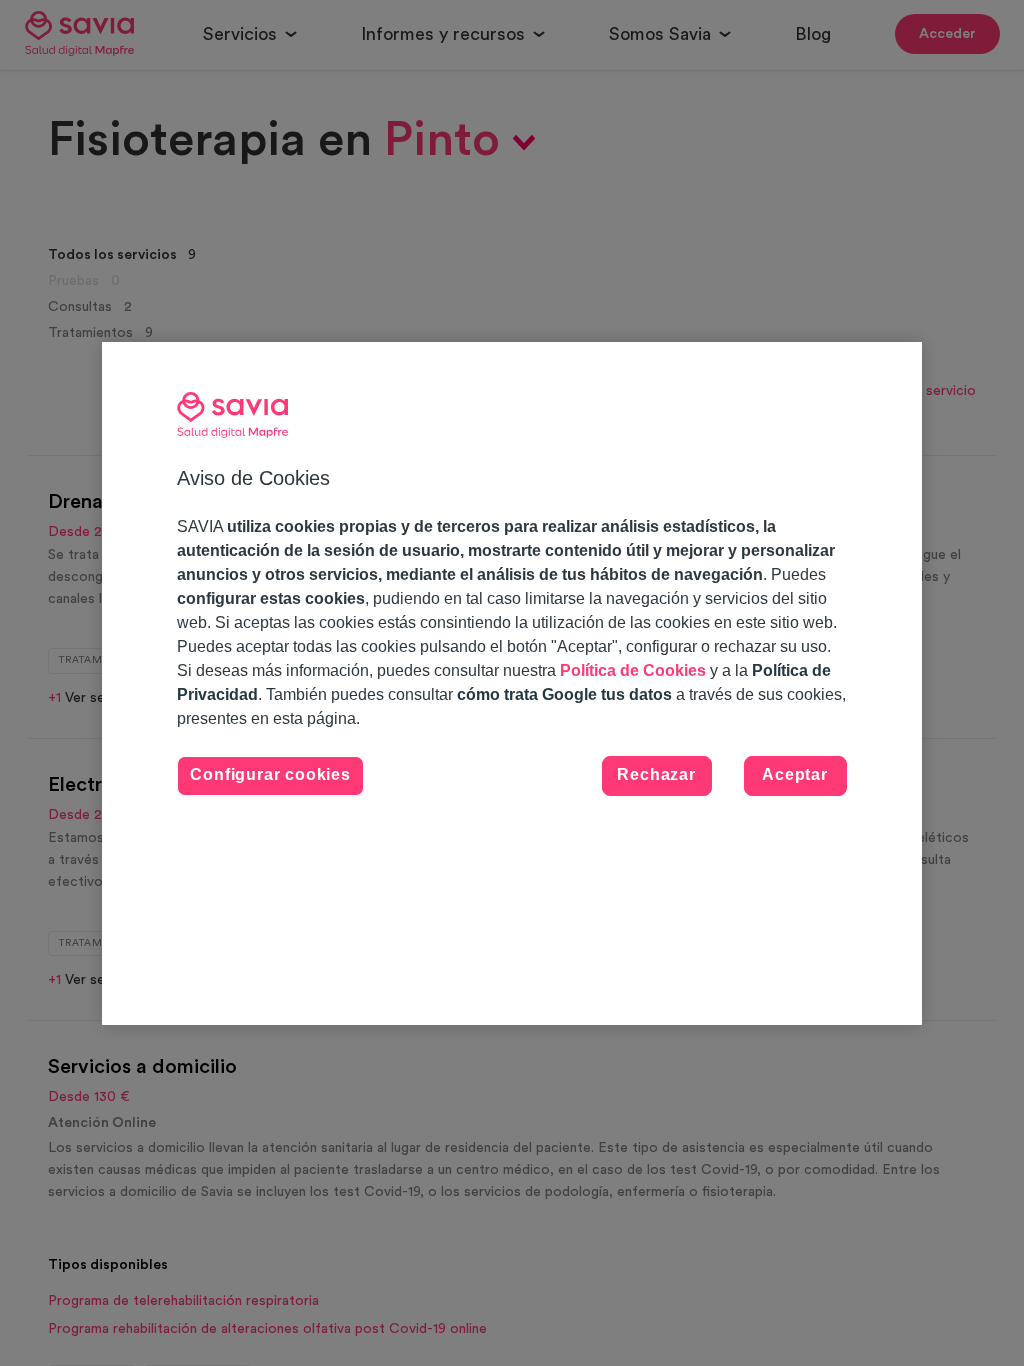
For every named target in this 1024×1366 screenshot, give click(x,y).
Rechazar (656, 774)
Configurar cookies (270, 774)
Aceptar (795, 774)
